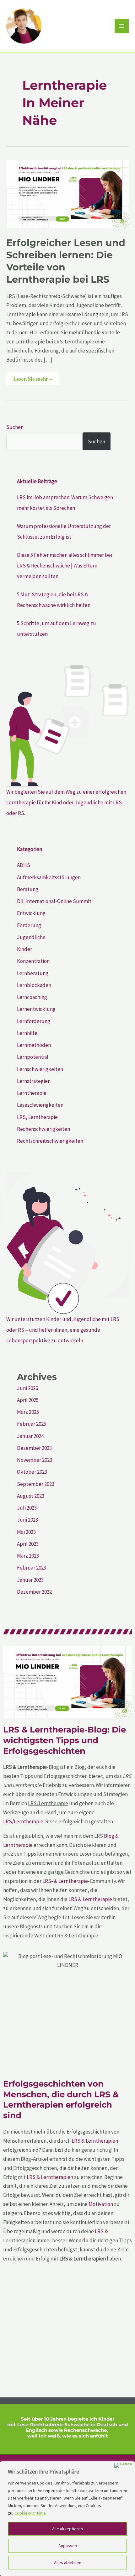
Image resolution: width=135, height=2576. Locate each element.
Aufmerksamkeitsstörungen (49, 877)
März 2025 (28, 1412)
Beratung (28, 889)
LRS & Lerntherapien (95, 2141)
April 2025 (28, 1400)
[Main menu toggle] (122, 26)
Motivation (101, 2204)
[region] (67, 2519)
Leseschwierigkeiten (40, 1105)
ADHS (24, 865)
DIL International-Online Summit (54, 901)
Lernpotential (33, 1057)
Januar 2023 (30, 1580)
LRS (99, 2231)
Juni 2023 (27, 1520)
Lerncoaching (32, 997)
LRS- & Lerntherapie (65, 1881)
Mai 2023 (26, 1532)
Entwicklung (31, 913)
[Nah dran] (123, 2465)
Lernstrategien (34, 1081)
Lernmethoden (34, 1045)
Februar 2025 (32, 1424)
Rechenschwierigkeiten (43, 1129)
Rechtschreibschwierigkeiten (50, 1141)
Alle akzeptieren (67, 2529)
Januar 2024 (30, 1436)
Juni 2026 (27, 1388)
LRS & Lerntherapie (90, 1899)
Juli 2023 (27, 1508)
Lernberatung (33, 973)
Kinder (24, 949)
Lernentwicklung (36, 1009)
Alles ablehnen (68, 2563)
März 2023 (28, 1556)
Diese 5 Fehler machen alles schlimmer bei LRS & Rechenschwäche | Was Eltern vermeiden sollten (65, 566)
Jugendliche (31, 937)
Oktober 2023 (32, 1472)
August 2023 (31, 1496)
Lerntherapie (32, 1093)
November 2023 (35, 1460)
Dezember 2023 (34, 1448)
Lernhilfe (27, 1033)
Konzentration (33, 961)
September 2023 (36, 1484)
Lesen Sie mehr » (33, 377)
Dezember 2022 (34, 1592)
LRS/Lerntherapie (23, 1821)
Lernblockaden (34, 985)
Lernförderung (34, 1021)
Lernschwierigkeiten (40, 1069)
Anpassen (68, 2546)
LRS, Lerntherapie (37, 1117)
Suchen (15, 427)
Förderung (29, 925)
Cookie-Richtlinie (30, 2513)
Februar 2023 (32, 1568)
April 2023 (28, 1544)
